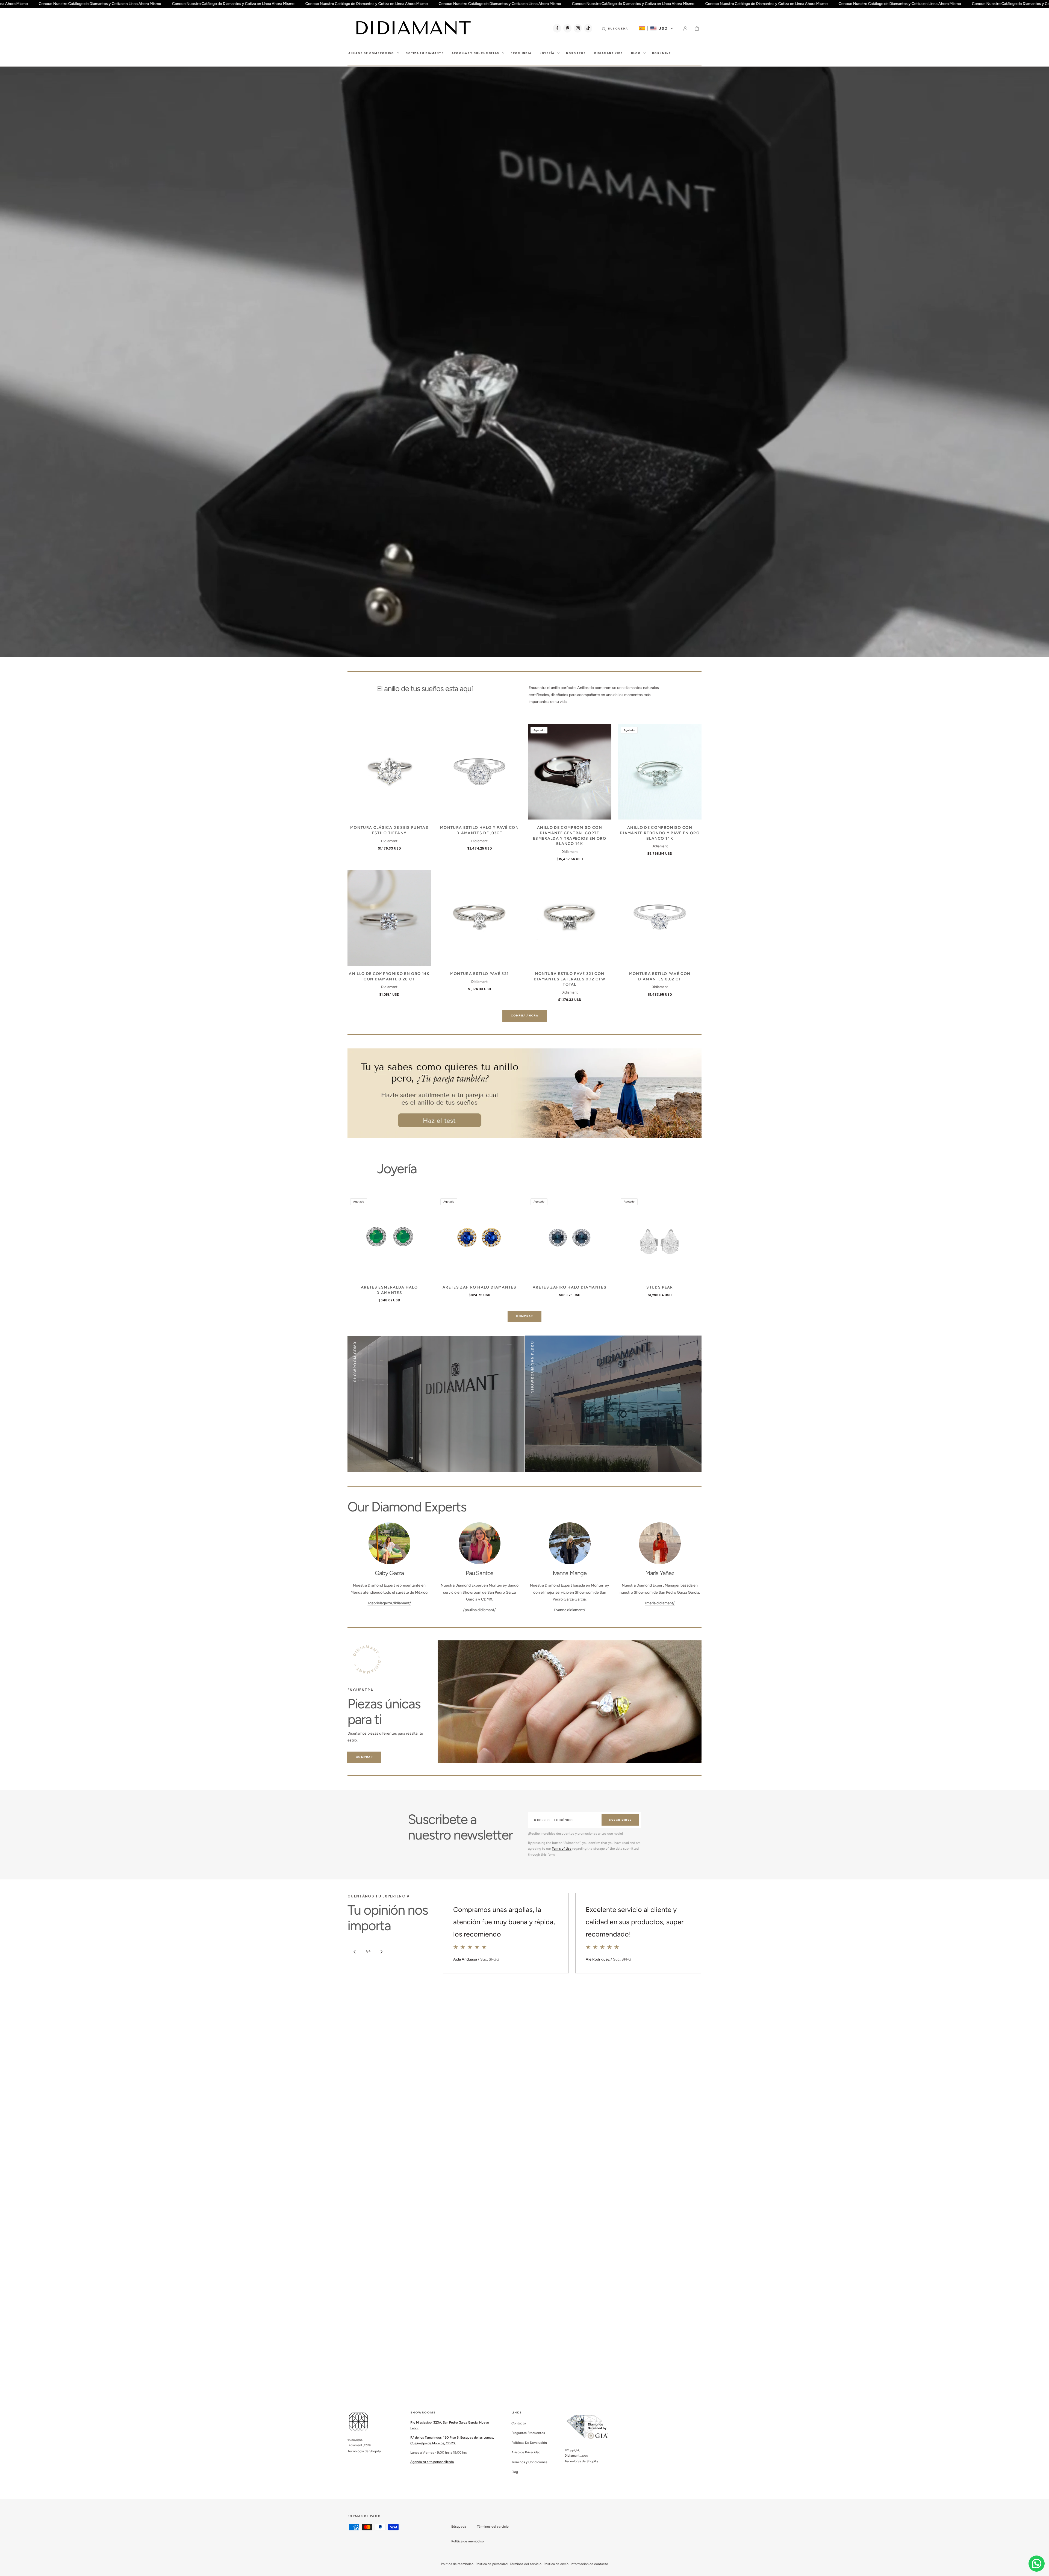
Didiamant (355, 2445)
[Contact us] (1037, 2564)
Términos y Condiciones (529, 2462)
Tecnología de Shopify (364, 2451)
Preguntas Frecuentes (528, 2433)
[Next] (381, 1952)
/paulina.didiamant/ (479, 1610)
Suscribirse (620, 1820)
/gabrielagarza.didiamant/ (389, 1603)
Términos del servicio (493, 2527)
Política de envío (556, 2564)
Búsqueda (459, 2527)
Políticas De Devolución (529, 2443)
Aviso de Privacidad (526, 2452)
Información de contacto (589, 2564)
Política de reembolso (468, 2541)
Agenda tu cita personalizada (432, 2462)
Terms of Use (562, 1849)
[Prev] (355, 1952)
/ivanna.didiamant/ (570, 1610)
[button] (615, 28)
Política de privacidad (492, 2564)
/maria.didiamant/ (660, 1603)
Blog (515, 2472)
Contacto (519, 2423)
